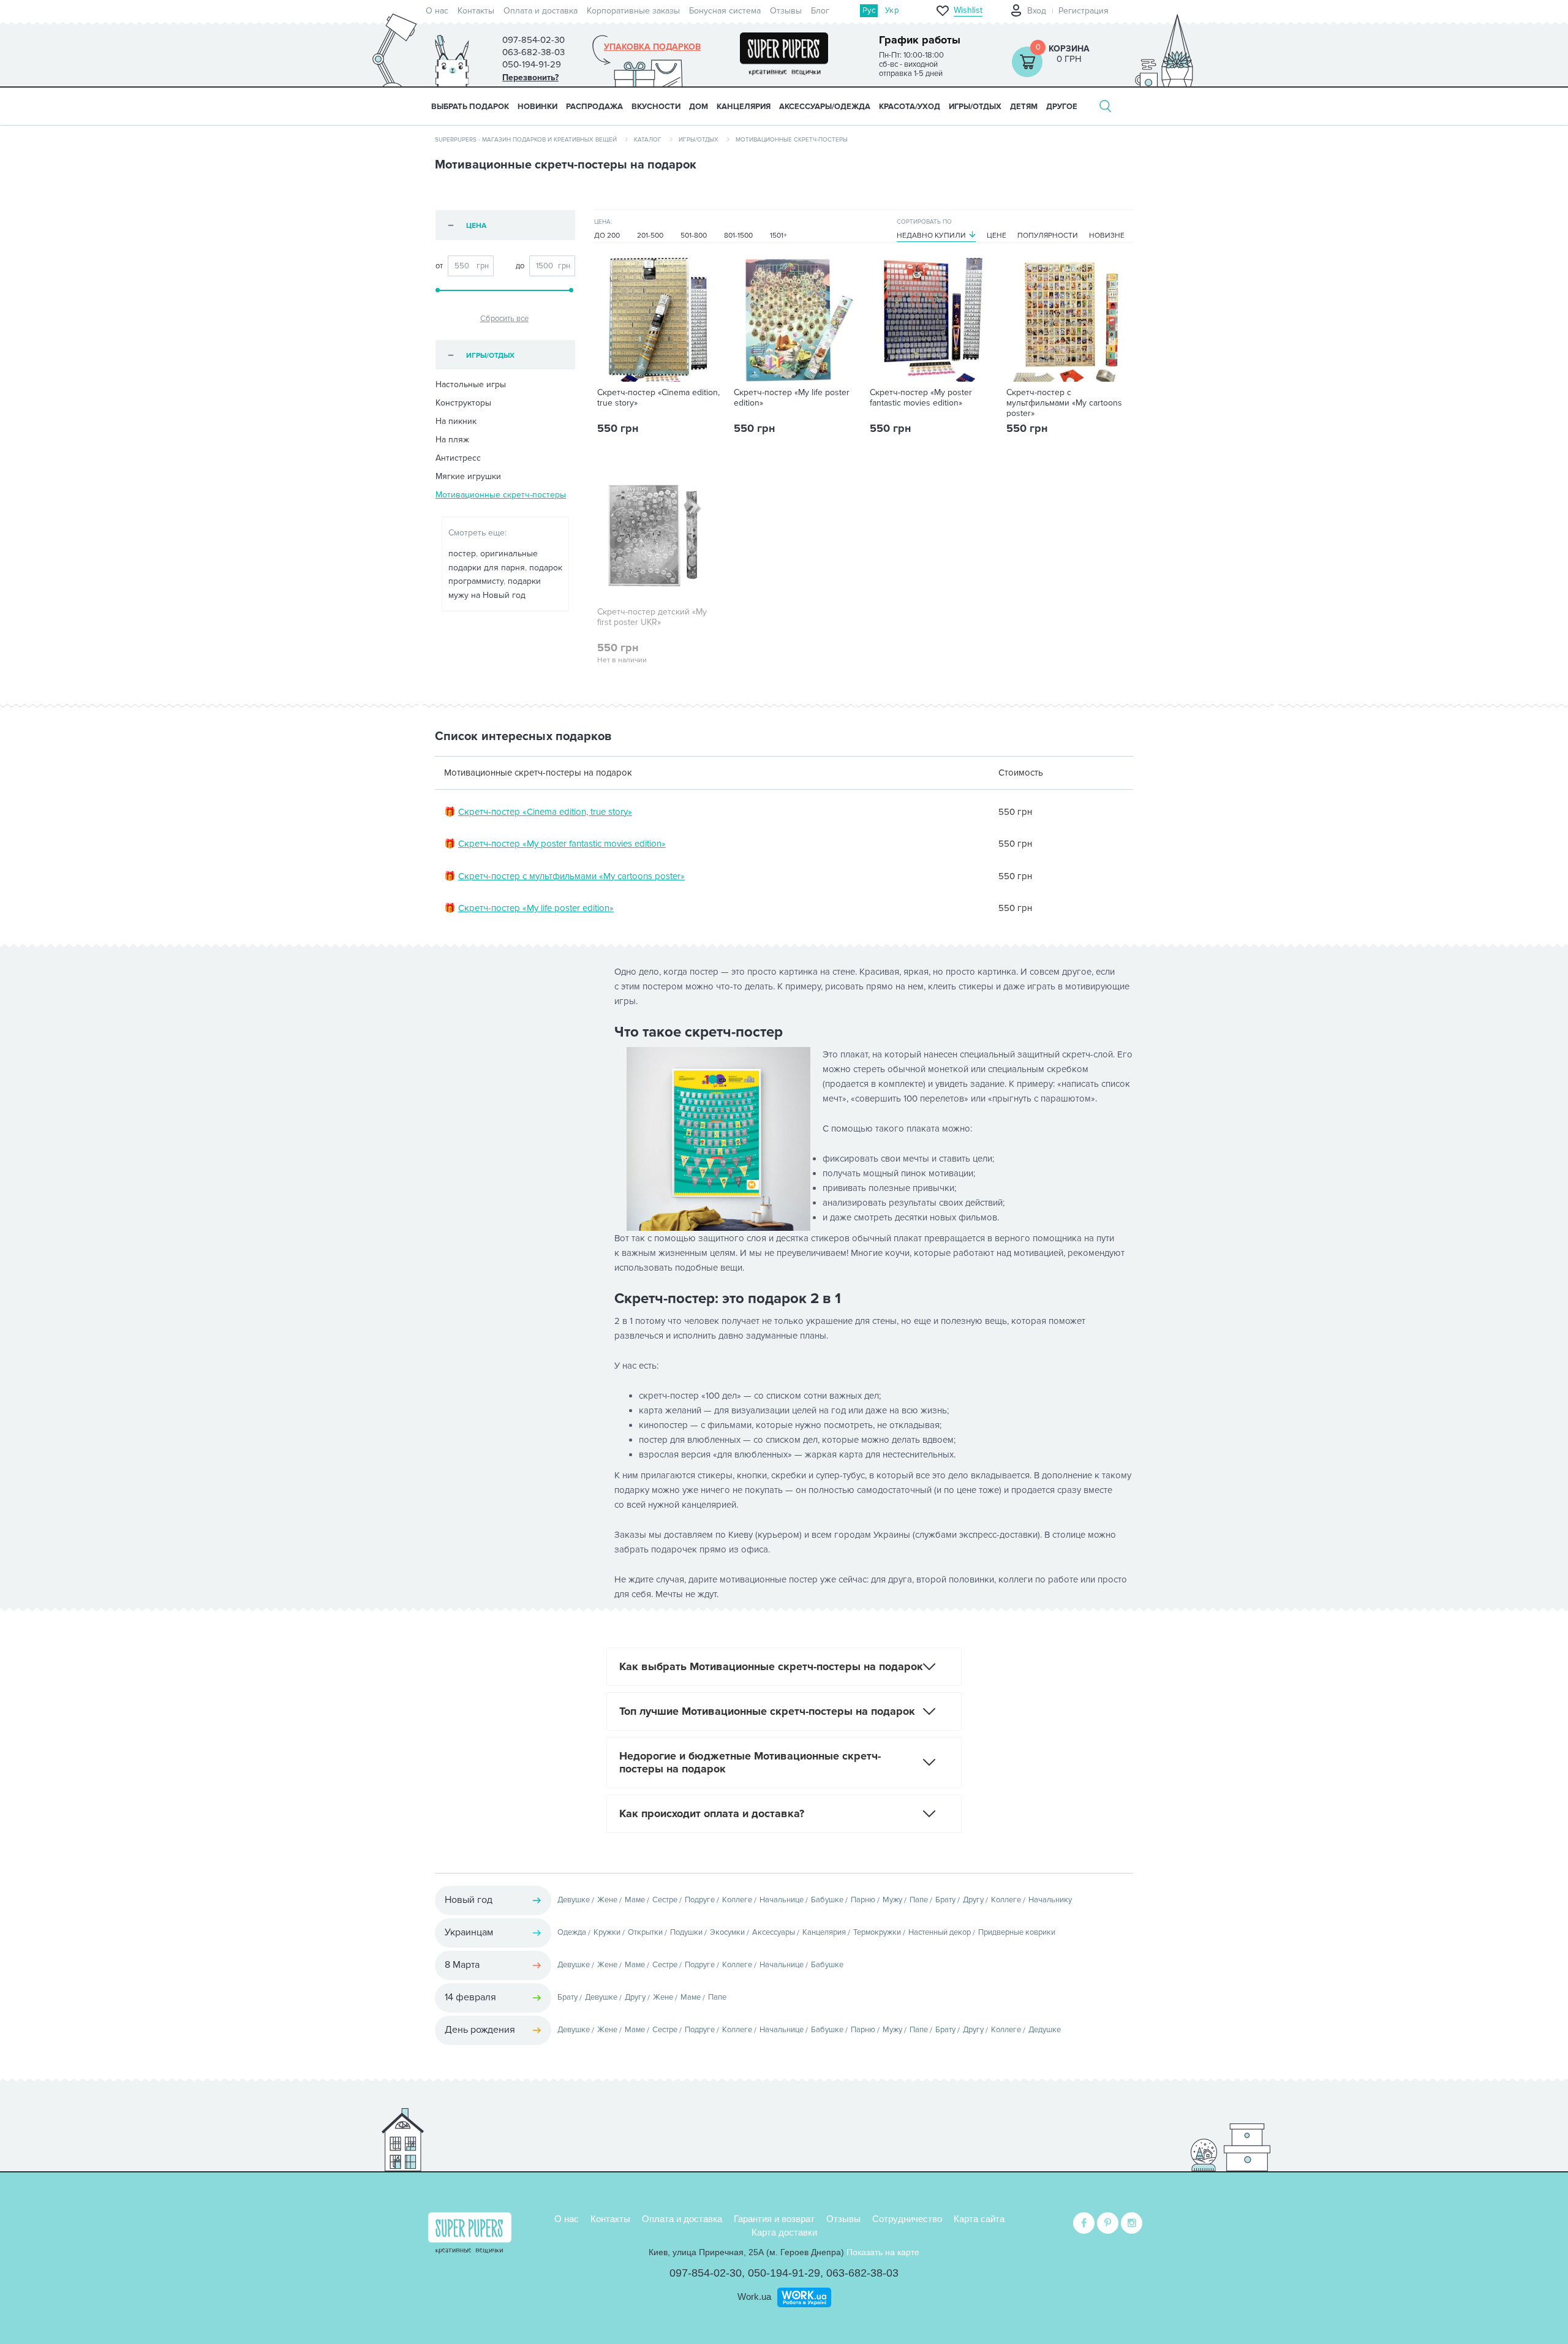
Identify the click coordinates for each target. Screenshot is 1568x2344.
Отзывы (786, 11)
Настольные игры (471, 384)
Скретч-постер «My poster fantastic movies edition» (921, 398)
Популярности (1048, 236)
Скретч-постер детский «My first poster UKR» (652, 617)
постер (462, 554)
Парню (863, 1900)
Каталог (648, 140)
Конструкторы (463, 403)
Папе (919, 1900)
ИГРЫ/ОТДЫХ (975, 107)
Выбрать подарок (470, 107)
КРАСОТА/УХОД (910, 107)
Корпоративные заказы (633, 11)
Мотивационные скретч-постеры (501, 495)
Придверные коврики (1017, 1932)
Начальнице (782, 1900)
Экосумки (727, 1932)
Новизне (1107, 236)
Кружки (607, 1932)
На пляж (452, 440)
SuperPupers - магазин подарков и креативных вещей (526, 140)
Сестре (665, 1900)
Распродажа (594, 107)
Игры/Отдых (699, 140)
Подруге (700, 1900)
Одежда (572, 1932)
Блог (820, 11)
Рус (869, 10)
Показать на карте (883, 2252)
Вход (1037, 11)
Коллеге (737, 1900)
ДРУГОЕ (1062, 107)
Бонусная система (725, 11)
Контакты (476, 11)
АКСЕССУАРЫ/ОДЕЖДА (825, 107)
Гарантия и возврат (774, 2219)
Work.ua (754, 2297)
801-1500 (738, 236)
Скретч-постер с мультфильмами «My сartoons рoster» (1064, 403)
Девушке (574, 1900)
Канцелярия (824, 1932)
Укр (892, 10)
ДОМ (699, 107)
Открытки (645, 1932)
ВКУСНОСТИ (656, 107)
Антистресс (458, 458)
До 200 (607, 236)
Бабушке (827, 1900)
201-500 (650, 236)
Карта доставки (784, 2232)
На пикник (456, 421)
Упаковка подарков (652, 47)
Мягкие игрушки (468, 476)
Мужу (892, 1900)
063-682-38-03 (862, 2273)
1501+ (778, 236)
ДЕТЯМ (1024, 107)
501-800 (694, 236)
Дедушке (1045, 2030)
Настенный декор (940, 1932)
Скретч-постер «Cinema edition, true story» (658, 398)
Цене (997, 236)
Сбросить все (504, 319)
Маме (635, 1900)
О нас (437, 11)
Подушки (686, 1932)
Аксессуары (774, 1932)
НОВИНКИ (537, 107)
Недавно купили (931, 236)
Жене (607, 1900)
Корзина (1069, 49)
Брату (945, 1900)
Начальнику (1050, 1900)
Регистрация (1084, 11)
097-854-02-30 (706, 2273)
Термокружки (877, 1932)
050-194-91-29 (784, 2273)
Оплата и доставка (541, 11)
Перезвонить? (530, 78)
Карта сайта (979, 2219)
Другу (973, 1900)
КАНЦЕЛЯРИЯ (744, 107)
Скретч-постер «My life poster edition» (792, 398)
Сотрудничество (907, 2219)
